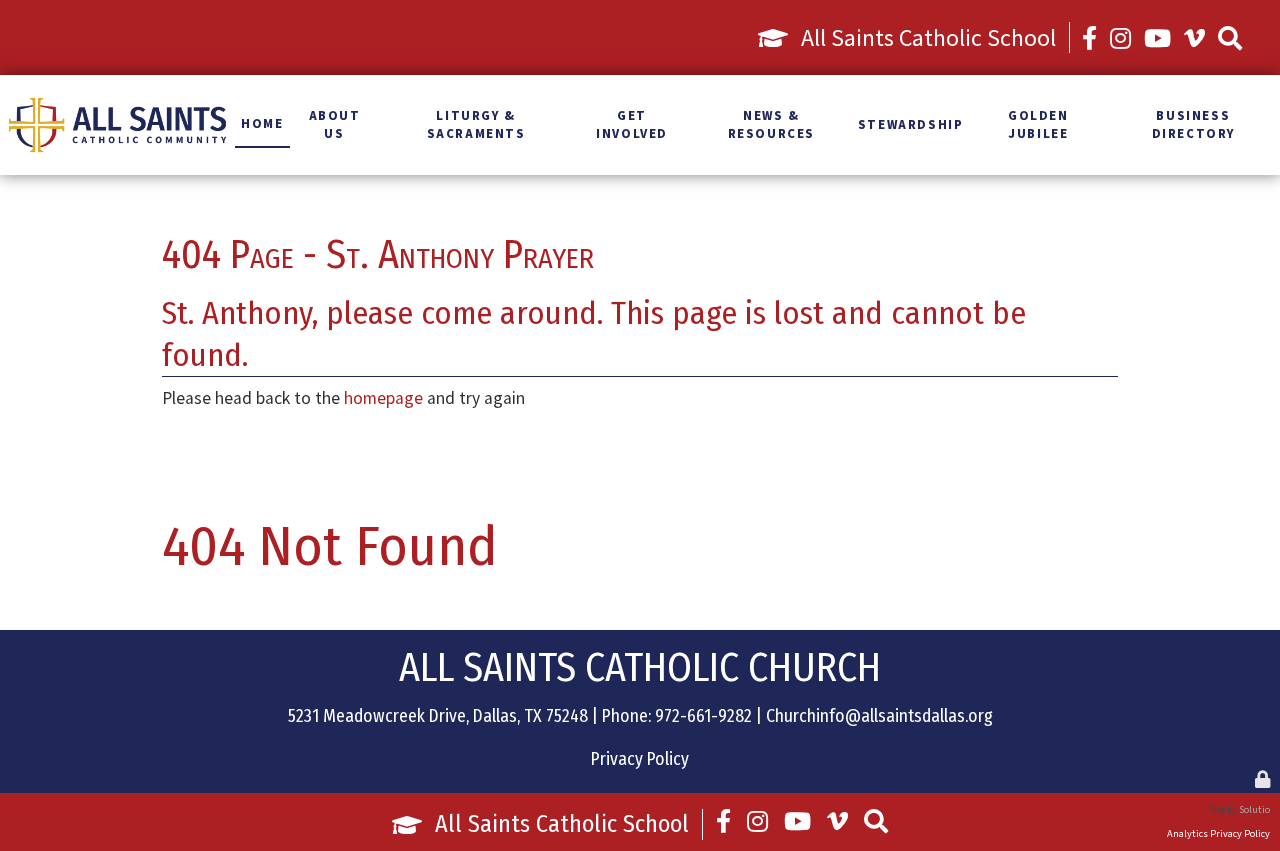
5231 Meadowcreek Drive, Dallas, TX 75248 (438, 716)
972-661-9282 (703, 716)
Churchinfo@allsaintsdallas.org (879, 716)
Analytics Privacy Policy (1218, 834)
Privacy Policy (640, 759)
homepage (383, 398)
